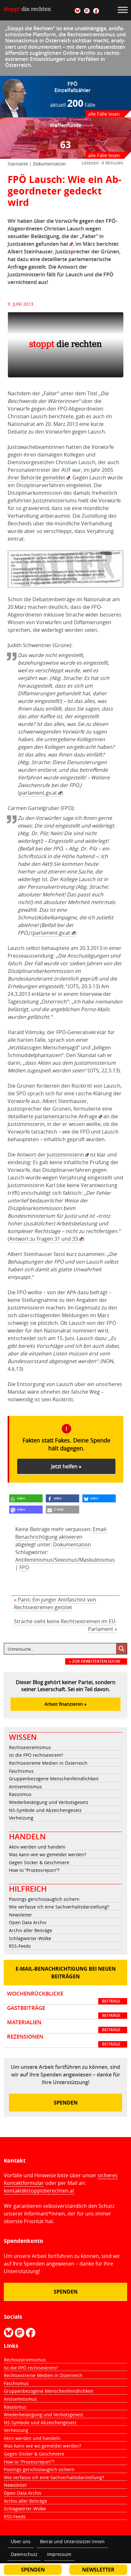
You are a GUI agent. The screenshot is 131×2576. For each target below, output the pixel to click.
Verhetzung (21, 1818)
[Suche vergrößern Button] (121, 1649)
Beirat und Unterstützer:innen (72, 2541)
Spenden (66, 2103)
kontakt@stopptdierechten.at (39, 2191)
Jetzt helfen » (66, 1466)
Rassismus (20, 1794)
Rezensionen (64, 2040)
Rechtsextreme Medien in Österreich (48, 1763)
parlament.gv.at (38, 793)
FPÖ (24, 1567)
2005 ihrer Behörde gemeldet (60, 474)
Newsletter (21, 1915)
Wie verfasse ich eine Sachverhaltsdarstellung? (59, 1907)
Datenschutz (24, 2554)
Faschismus (21, 1771)
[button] (26, 1498)
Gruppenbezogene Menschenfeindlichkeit (54, 1779)
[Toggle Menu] (123, 10)
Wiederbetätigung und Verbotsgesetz (49, 1802)
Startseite (18, 164)
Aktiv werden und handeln (37, 1847)
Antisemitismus (25, 1787)
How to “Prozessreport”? (34, 1870)
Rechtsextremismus (30, 1747)
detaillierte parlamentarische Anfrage (52, 1116)
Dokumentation (49, 164)
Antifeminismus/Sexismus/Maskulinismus (65, 1560)
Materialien (64, 2026)
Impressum (59, 2554)
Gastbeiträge (64, 2011)
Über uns (21, 2541)
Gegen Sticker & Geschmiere (39, 1862)
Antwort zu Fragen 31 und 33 (44, 1239)
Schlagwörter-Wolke (30, 1938)
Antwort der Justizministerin (50, 1155)
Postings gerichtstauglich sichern (44, 1899)
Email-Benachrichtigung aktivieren (61, 1533)
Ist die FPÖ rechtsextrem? (36, 1755)
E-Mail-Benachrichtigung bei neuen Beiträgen (66, 1973)
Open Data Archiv (28, 1922)
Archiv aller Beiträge (31, 1930)
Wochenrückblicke (64, 1997)
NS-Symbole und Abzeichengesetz (45, 1810)
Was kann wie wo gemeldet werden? (48, 1854)
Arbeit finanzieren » (65, 1704)
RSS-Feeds (20, 1946)
